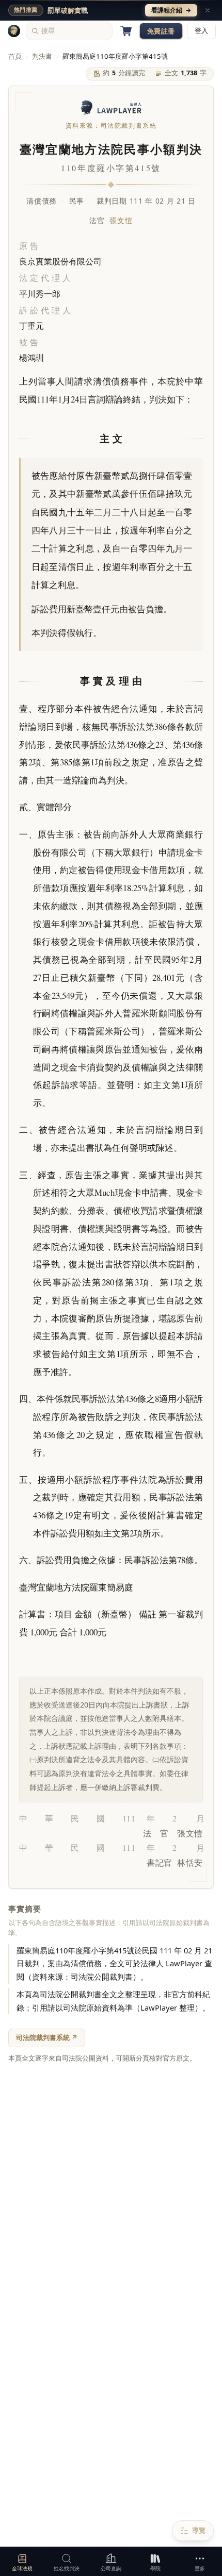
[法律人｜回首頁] (14, 31)
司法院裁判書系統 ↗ (47, 2037)
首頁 (15, 56)
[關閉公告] (208, 10)
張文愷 (121, 220)
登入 (201, 31)
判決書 (42, 56)
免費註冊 (161, 31)
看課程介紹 (171, 10)
